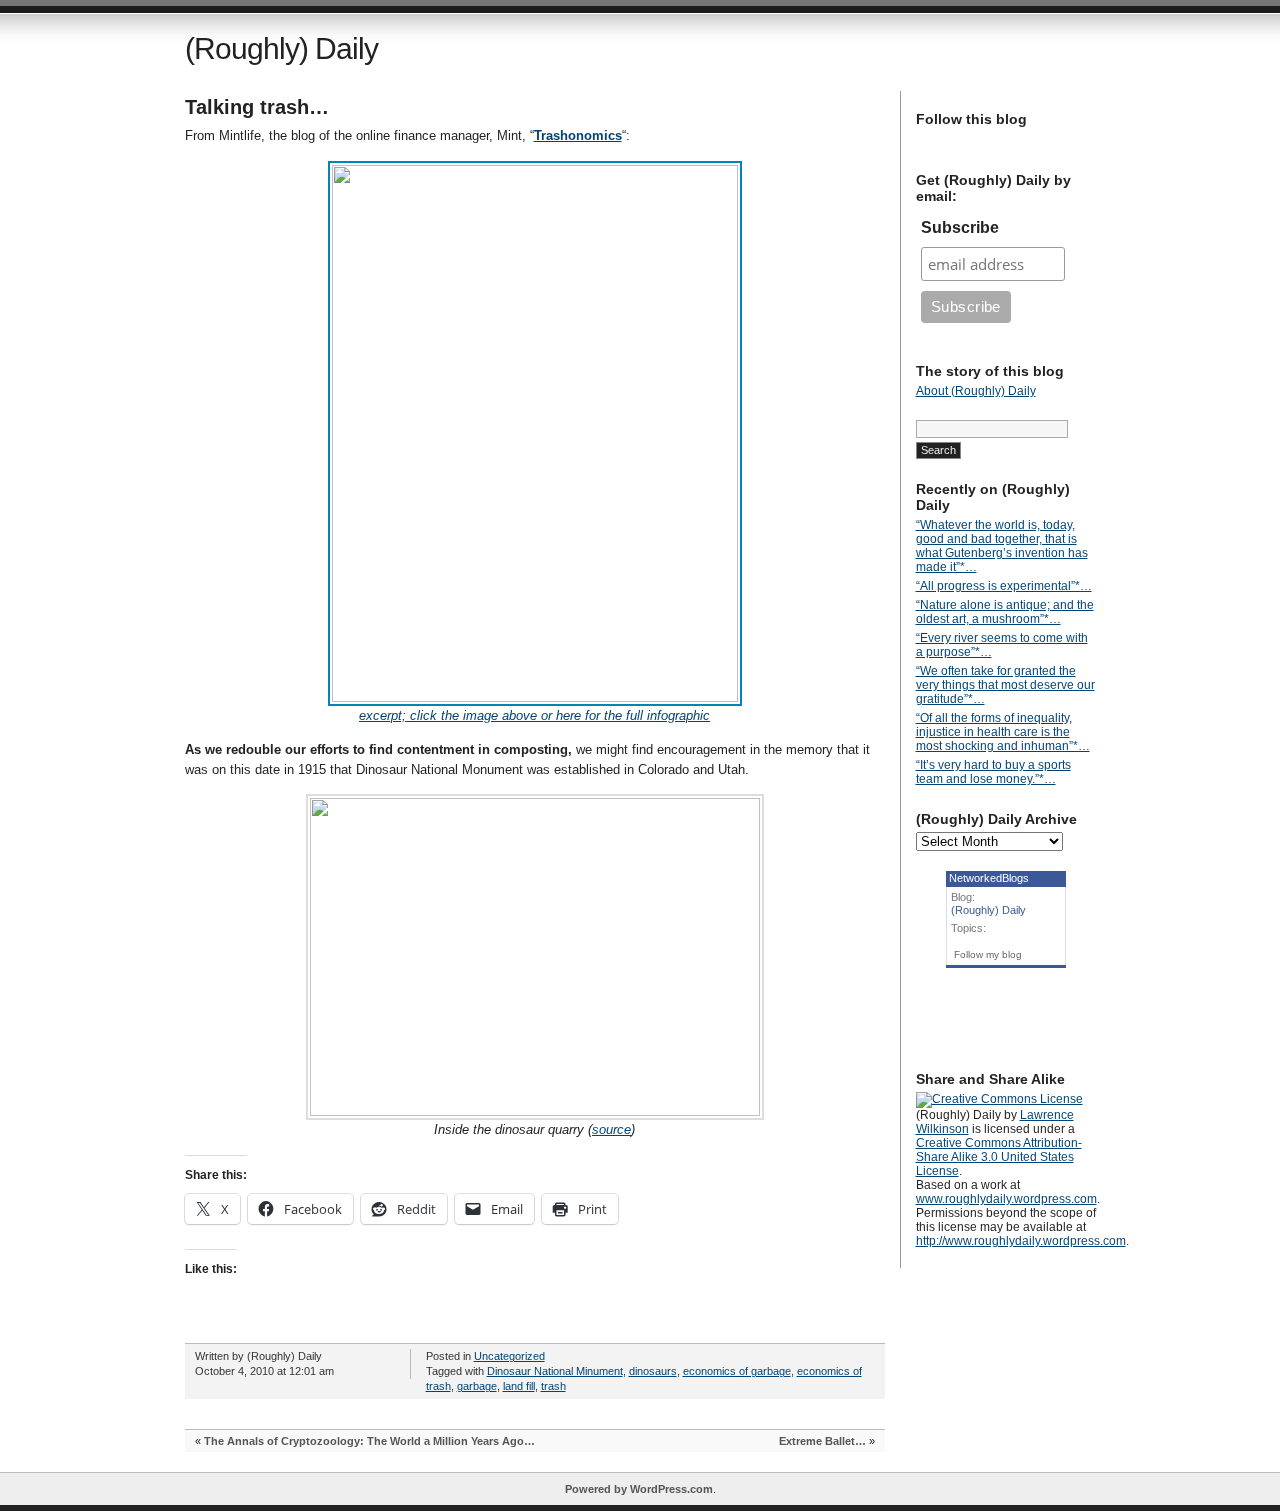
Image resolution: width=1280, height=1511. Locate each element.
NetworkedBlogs (989, 878)
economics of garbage (737, 1371)
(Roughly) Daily (281, 48)
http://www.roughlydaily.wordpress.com (1021, 1241)
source (611, 1129)
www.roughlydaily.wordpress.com (1006, 1199)
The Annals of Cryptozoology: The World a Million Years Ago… (369, 1441)
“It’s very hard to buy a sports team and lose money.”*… (993, 772)
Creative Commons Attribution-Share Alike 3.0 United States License (999, 1157)
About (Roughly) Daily (976, 391)
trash (553, 1386)
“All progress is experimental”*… (1004, 586)
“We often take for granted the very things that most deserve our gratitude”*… (1005, 685)
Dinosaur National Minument (555, 1371)
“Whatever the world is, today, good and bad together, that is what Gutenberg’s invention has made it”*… (1002, 546)
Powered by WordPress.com (639, 1489)
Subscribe (960, 227)
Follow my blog (988, 954)
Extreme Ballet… (822, 1441)
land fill (519, 1386)
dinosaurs (653, 1371)
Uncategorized (509, 1356)
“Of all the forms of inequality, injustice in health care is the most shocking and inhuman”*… (1003, 732)
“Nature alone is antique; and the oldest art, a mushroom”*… (1005, 612)
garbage (477, 1386)
